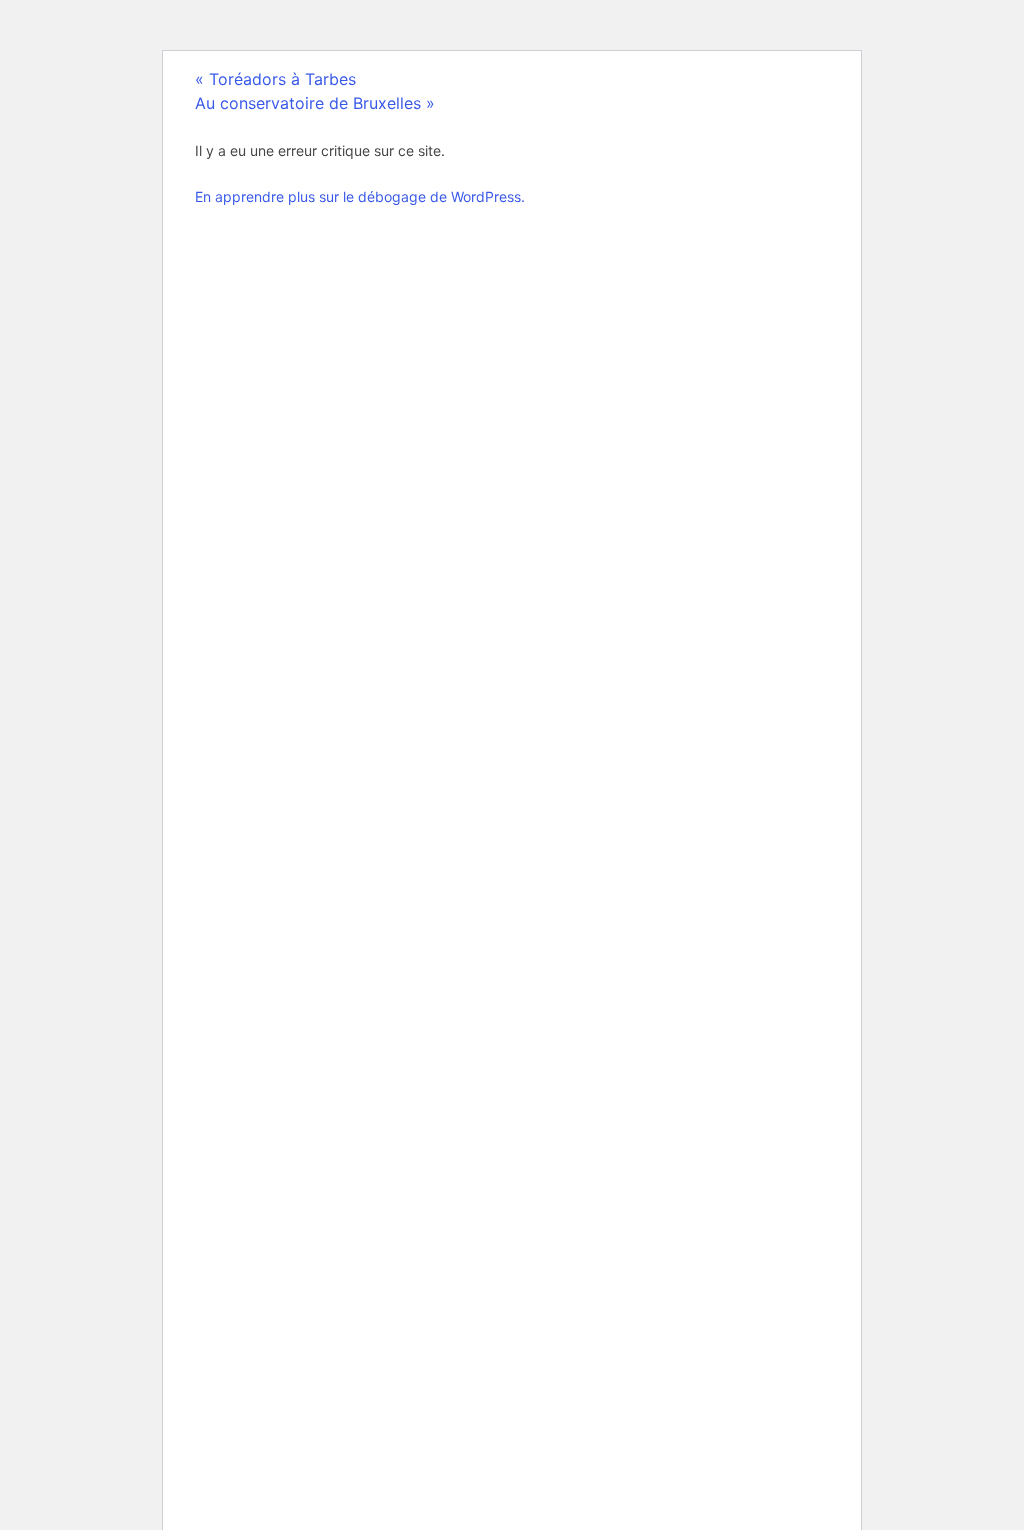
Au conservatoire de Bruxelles (315, 103)
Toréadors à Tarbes (275, 79)
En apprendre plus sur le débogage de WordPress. (360, 196)
